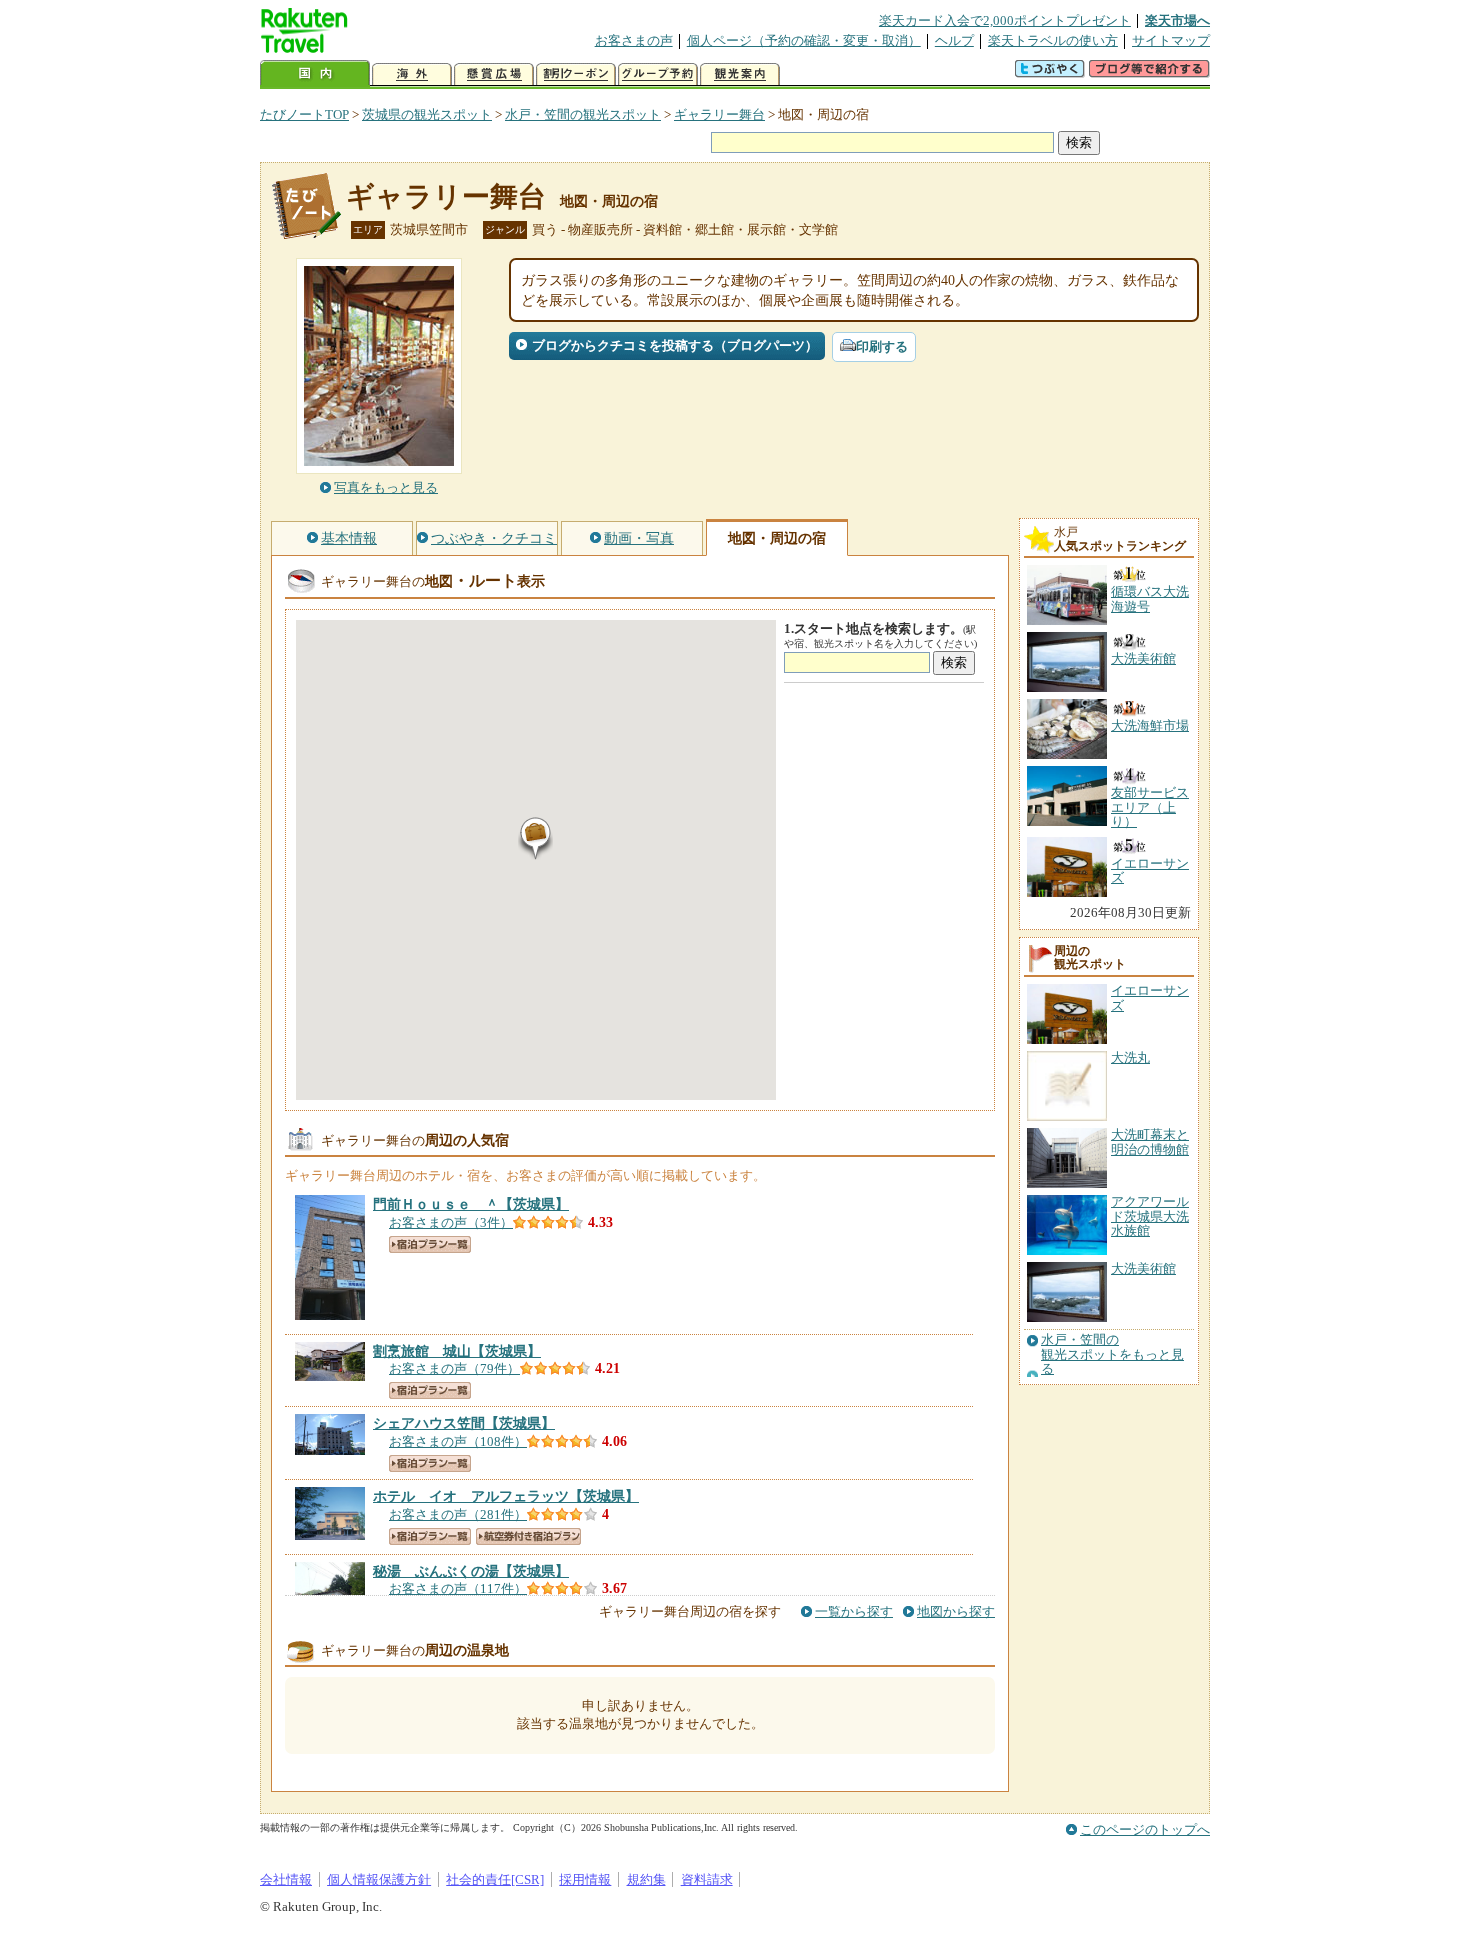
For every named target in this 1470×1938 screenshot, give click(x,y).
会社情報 (286, 1879)
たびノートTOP (304, 114)
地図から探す (956, 1611)
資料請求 (707, 1879)
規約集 (646, 1879)
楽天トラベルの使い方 (1053, 40)
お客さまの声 (634, 40)
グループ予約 (658, 74)
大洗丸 (1130, 1057)
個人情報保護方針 (379, 1879)
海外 (412, 74)
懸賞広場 (494, 74)
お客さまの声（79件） (454, 1368)
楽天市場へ (1177, 20)
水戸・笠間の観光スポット (583, 114)
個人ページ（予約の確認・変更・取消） (804, 40)
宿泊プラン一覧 (430, 1244)
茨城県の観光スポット (427, 114)
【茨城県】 (471, 1204)
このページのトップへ (1145, 1829)
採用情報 (585, 1879)
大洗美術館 (1143, 1268)
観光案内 (740, 74)
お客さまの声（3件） (451, 1222)
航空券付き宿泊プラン (528, 1536)
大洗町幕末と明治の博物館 (1150, 1141)
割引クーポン (576, 74)
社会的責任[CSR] (495, 1879)
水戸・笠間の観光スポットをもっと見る (1112, 1354)
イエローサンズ (1150, 997)
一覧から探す (854, 1611)
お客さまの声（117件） (458, 1588)
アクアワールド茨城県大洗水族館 (1150, 1216)
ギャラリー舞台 (719, 114)
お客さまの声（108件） (458, 1441)
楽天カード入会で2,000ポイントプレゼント (1005, 20)
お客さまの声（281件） (458, 1514)
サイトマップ (1171, 40)
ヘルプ (954, 40)
